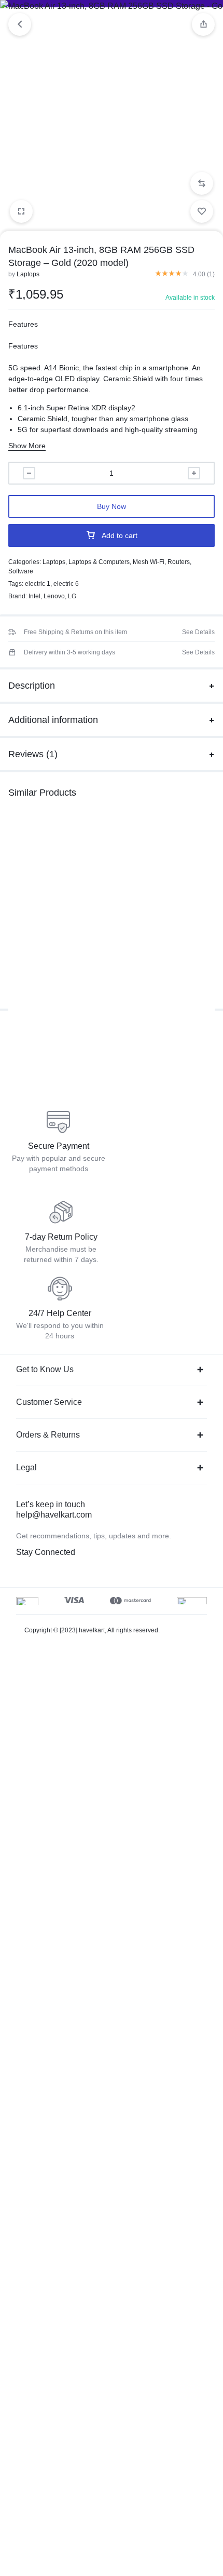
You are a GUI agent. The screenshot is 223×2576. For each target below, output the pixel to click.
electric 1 (38, 584)
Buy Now (112, 506)
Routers (179, 562)
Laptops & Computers (99, 562)
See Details (198, 632)
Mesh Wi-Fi (149, 562)
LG (72, 596)
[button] (202, 183)
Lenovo (54, 596)
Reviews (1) (33, 754)
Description (32, 686)
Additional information (53, 720)
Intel (34, 596)
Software (21, 571)
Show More (27, 446)
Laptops (28, 274)
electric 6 (66, 584)
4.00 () (204, 274)
